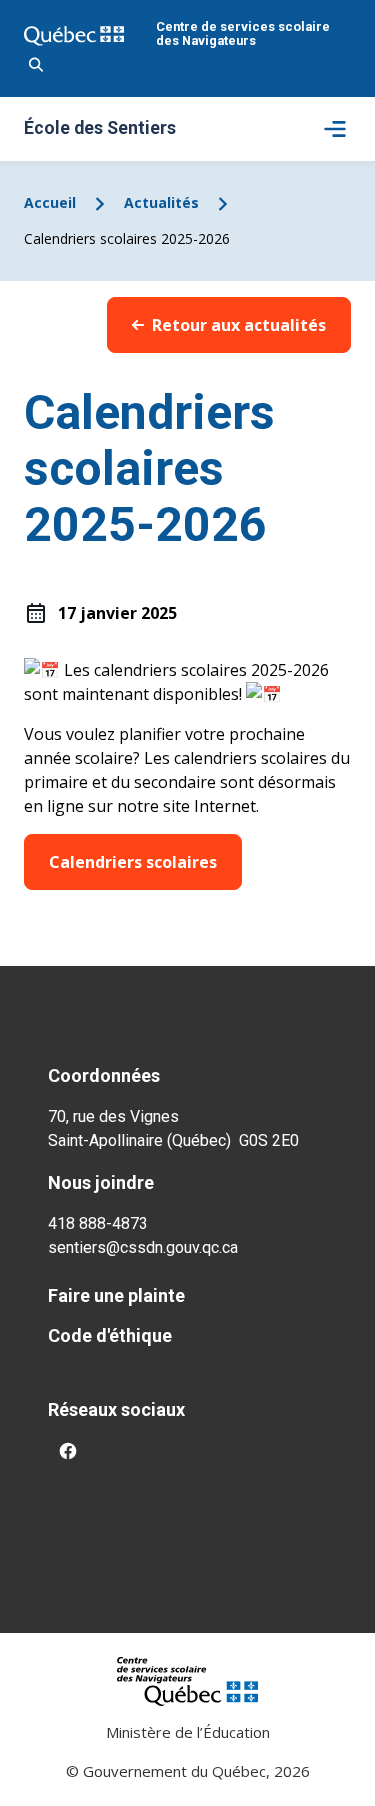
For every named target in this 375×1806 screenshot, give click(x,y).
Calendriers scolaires (133, 862)
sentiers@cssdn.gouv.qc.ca (143, 1247)
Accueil (50, 202)
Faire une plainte (116, 1295)
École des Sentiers (100, 129)
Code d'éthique (110, 1335)
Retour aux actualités (239, 325)
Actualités (161, 202)
